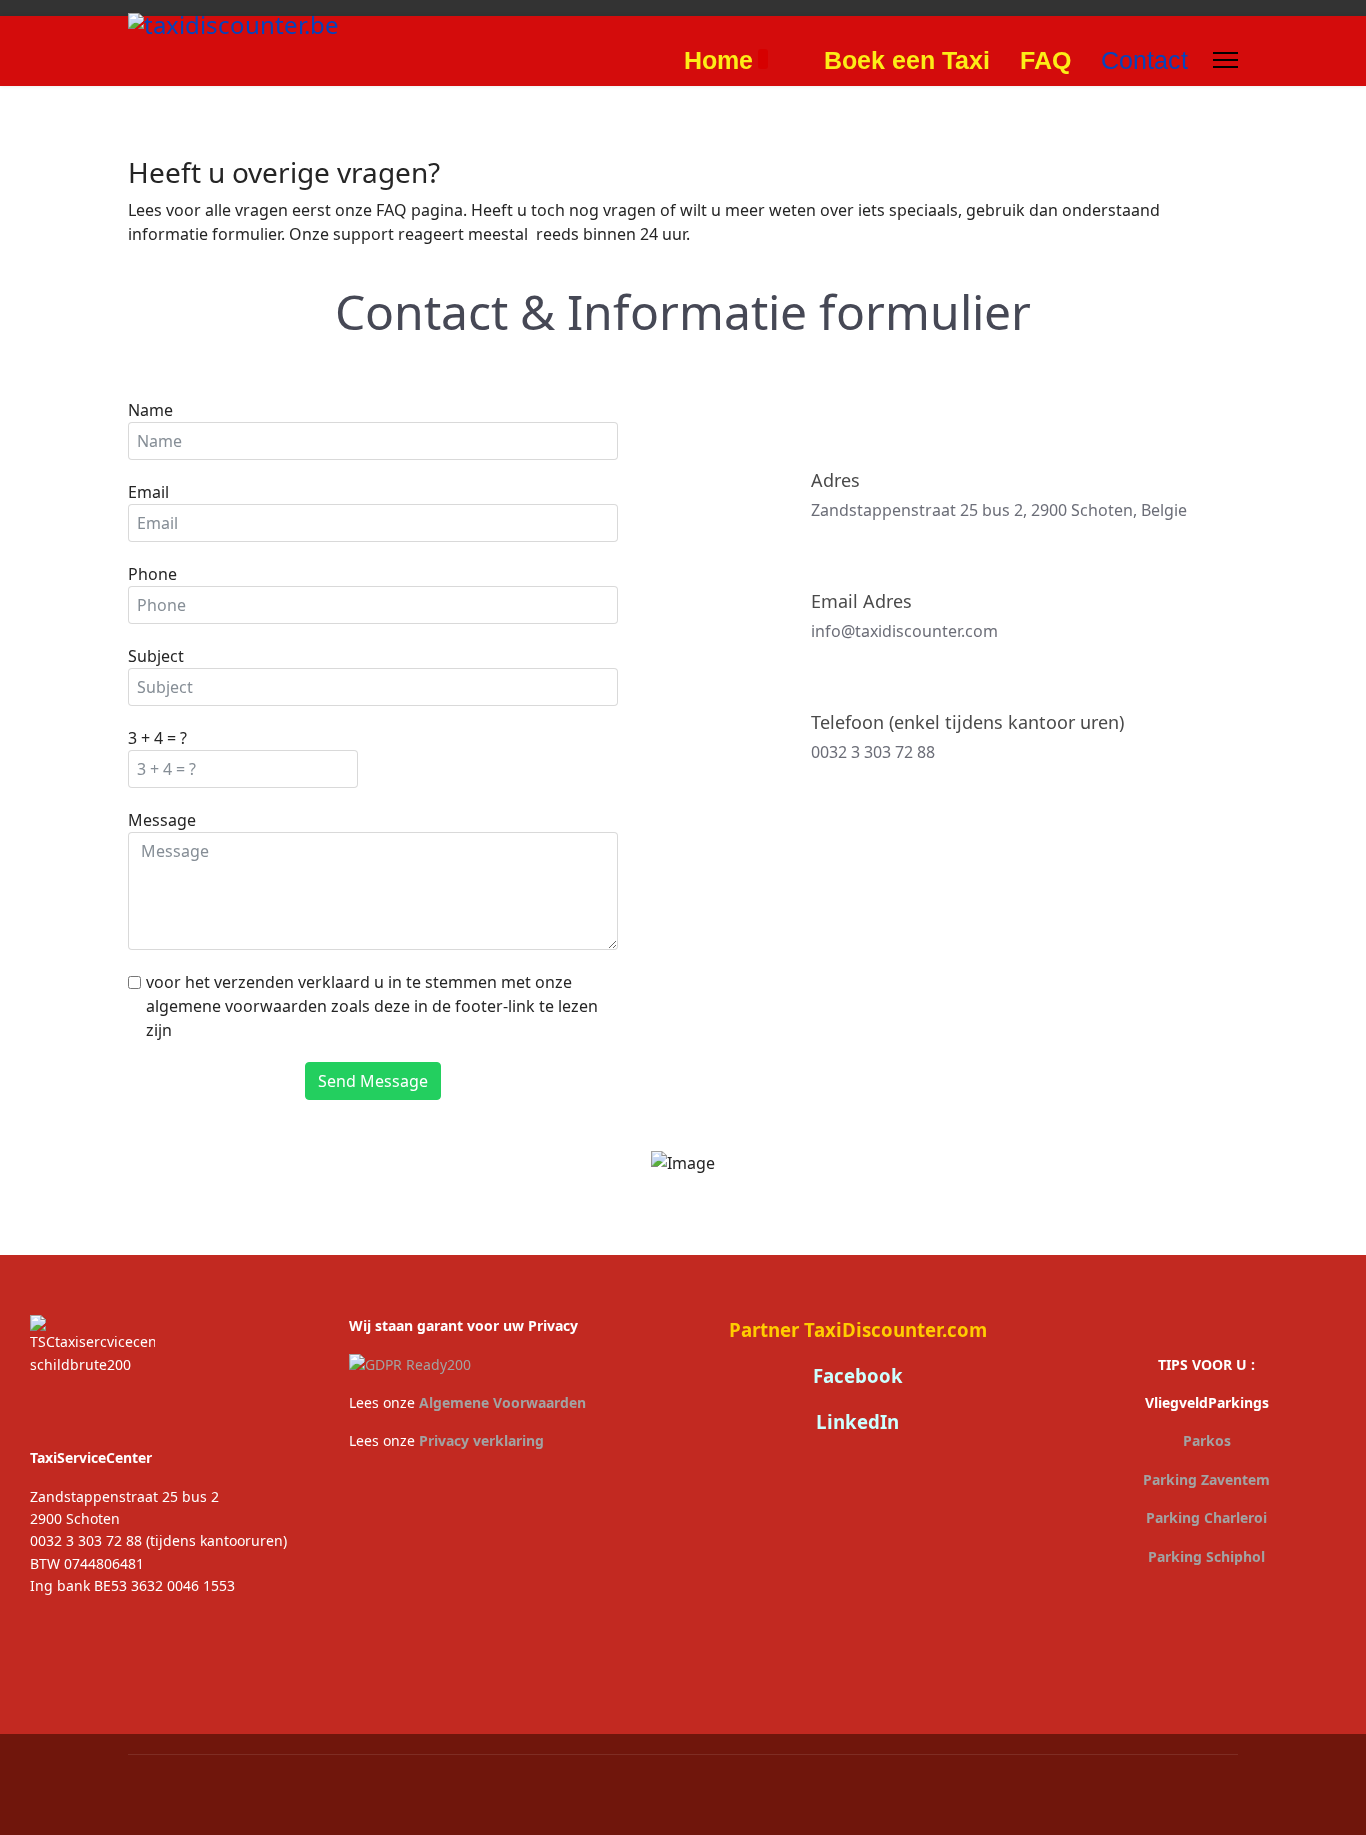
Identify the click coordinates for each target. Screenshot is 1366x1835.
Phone (152, 574)
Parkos (1207, 1440)
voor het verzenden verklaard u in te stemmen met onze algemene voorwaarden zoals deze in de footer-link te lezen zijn (372, 1006)
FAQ (1045, 60)
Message (162, 820)
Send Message (373, 1081)
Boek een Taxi (907, 60)
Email (148, 492)
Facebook (858, 1375)
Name (150, 410)
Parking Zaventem (1206, 1479)
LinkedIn (857, 1421)
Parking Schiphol (1206, 1556)
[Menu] (1225, 60)
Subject (156, 656)
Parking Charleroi (1206, 1517)
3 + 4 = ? (157, 738)
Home (718, 60)
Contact (1144, 60)
